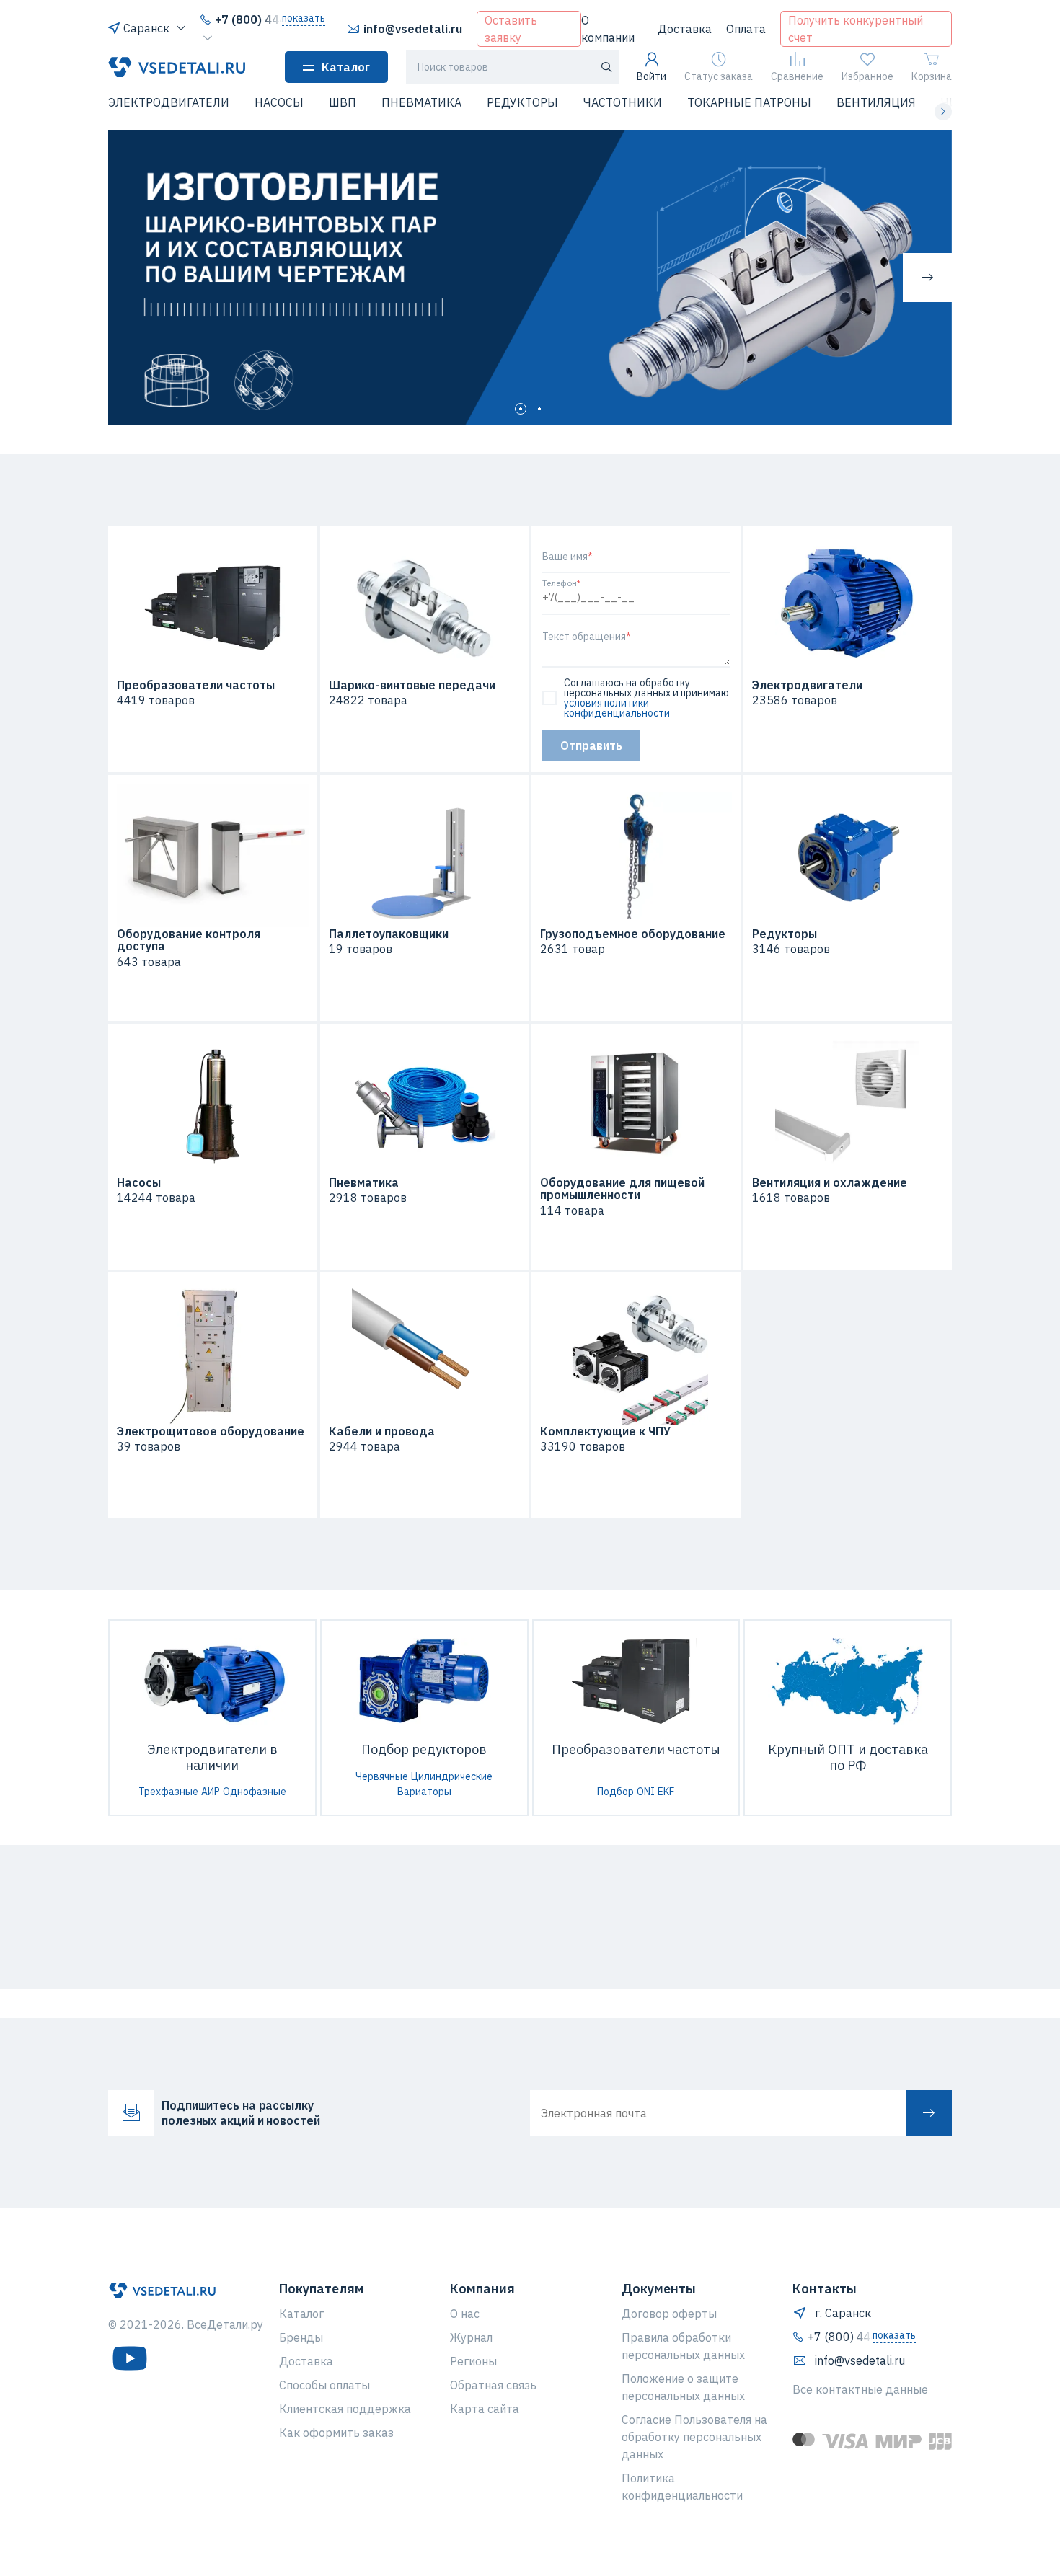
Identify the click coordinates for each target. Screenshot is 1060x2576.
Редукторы (785, 934)
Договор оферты (669, 2314)
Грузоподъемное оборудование (633, 934)
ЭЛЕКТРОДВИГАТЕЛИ (169, 102)
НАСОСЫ (279, 102)
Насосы (139, 1183)
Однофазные (255, 1792)
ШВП (343, 102)
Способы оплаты (324, 2385)
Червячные (382, 1776)
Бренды (301, 2337)
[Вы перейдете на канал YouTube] (130, 2358)
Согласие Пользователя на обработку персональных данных (694, 2437)
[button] (117, 112)
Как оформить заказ (336, 2433)
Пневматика (364, 1183)
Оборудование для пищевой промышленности (622, 1189)
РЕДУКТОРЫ (522, 102)
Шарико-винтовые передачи (412, 686)
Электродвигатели (807, 686)
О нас (465, 2314)
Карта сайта (485, 2409)
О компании (608, 29)
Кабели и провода (382, 1432)
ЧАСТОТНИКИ (623, 102)
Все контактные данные (860, 2389)
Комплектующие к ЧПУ (605, 1432)
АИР (211, 1792)
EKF (666, 1792)
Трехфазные (168, 1792)
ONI (646, 1792)
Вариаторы (424, 1792)
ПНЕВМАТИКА (421, 102)
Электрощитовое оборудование (211, 1432)
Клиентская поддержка (345, 2409)
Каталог (346, 67)
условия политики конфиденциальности (617, 708)
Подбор (615, 1792)
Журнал (471, 2337)
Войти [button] (652, 76)
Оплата (746, 29)
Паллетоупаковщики (389, 934)
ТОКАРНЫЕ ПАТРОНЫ (749, 102)
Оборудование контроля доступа (189, 940)
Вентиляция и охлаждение (830, 1183)
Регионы (473, 2361)
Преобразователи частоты (196, 686)
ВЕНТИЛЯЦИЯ (876, 102)
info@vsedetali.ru (413, 29)
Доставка (685, 29)
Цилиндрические (452, 1776)
